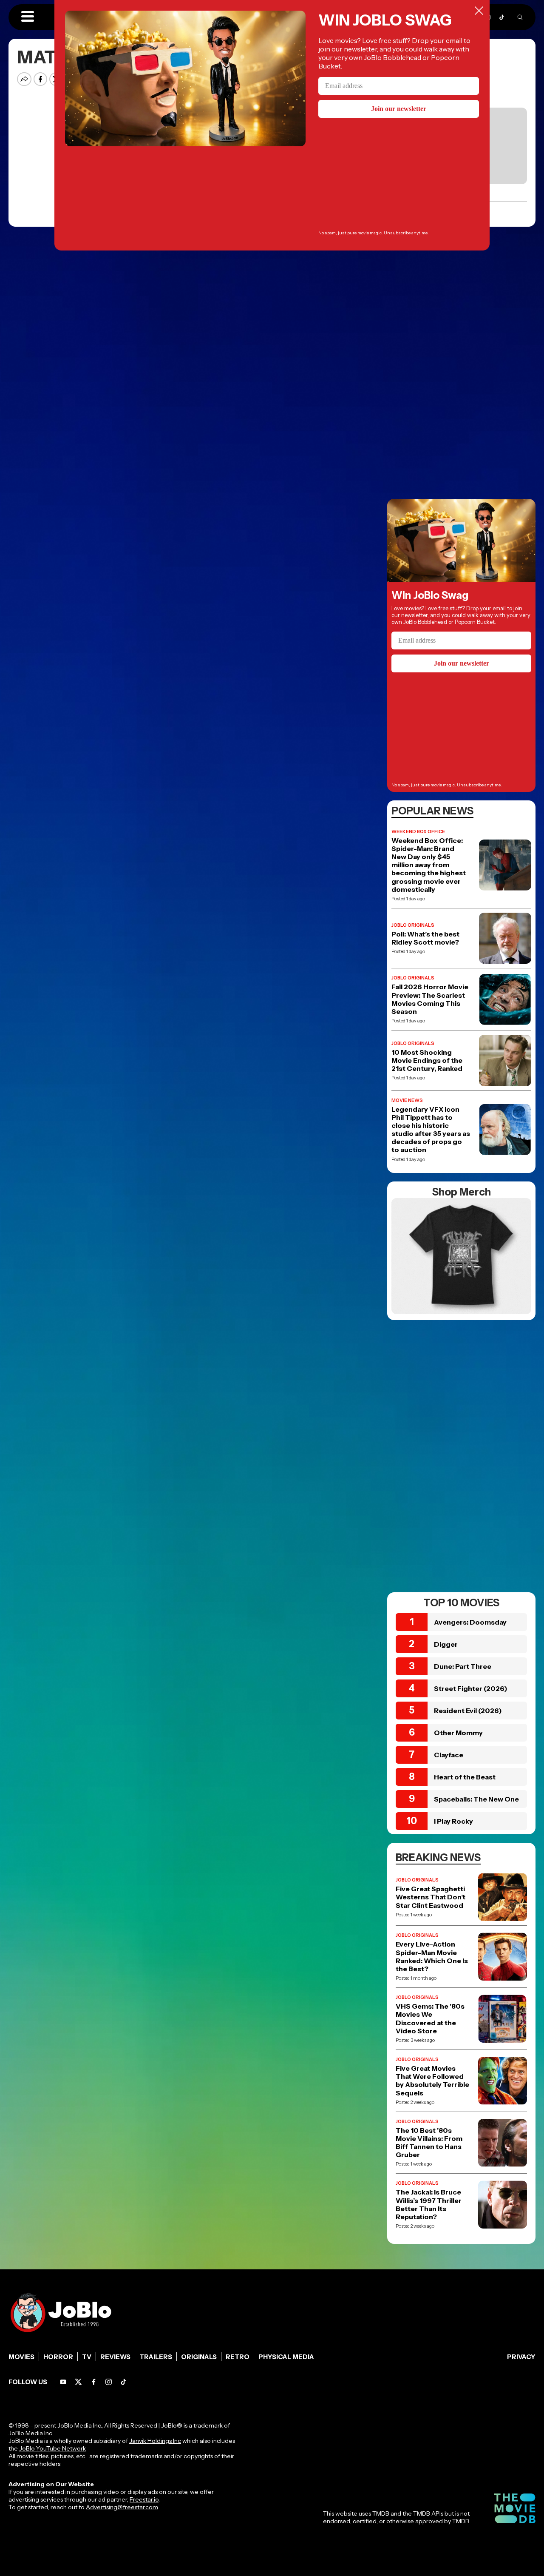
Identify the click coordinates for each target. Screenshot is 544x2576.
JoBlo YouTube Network (52, 2448)
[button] (28, 17)
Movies (21, 2357)
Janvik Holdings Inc (155, 2441)
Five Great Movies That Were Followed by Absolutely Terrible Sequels (432, 2081)
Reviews (115, 2357)
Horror (58, 2357)
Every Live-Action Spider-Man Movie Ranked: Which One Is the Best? (432, 1957)
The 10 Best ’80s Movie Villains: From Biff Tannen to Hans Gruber (429, 2143)
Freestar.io (144, 2499)
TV (87, 2357)
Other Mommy (458, 1733)
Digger (446, 1644)
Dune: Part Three (463, 1666)
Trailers (156, 2357)
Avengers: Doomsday (470, 1622)
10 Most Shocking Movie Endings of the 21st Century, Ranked (427, 1060)
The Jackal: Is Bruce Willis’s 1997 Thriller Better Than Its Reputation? (429, 2205)
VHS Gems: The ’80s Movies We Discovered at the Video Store (430, 2019)
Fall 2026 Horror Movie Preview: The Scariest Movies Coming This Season (430, 999)
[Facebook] (94, 2382)
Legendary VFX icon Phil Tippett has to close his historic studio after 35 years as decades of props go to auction (431, 1130)
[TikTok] (502, 17)
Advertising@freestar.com (122, 2507)
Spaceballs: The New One (476, 1799)
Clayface (449, 1755)
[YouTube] (63, 2382)
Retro (238, 2357)
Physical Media (286, 2357)
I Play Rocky (453, 1821)
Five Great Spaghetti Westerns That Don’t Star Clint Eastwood (431, 1897)
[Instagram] (109, 2382)
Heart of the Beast (465, 1777)
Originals (199, 2357)
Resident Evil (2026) (468, 1711)
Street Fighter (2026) (471, 1688)
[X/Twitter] (78, 2382)
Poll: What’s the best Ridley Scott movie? (425, 938)
